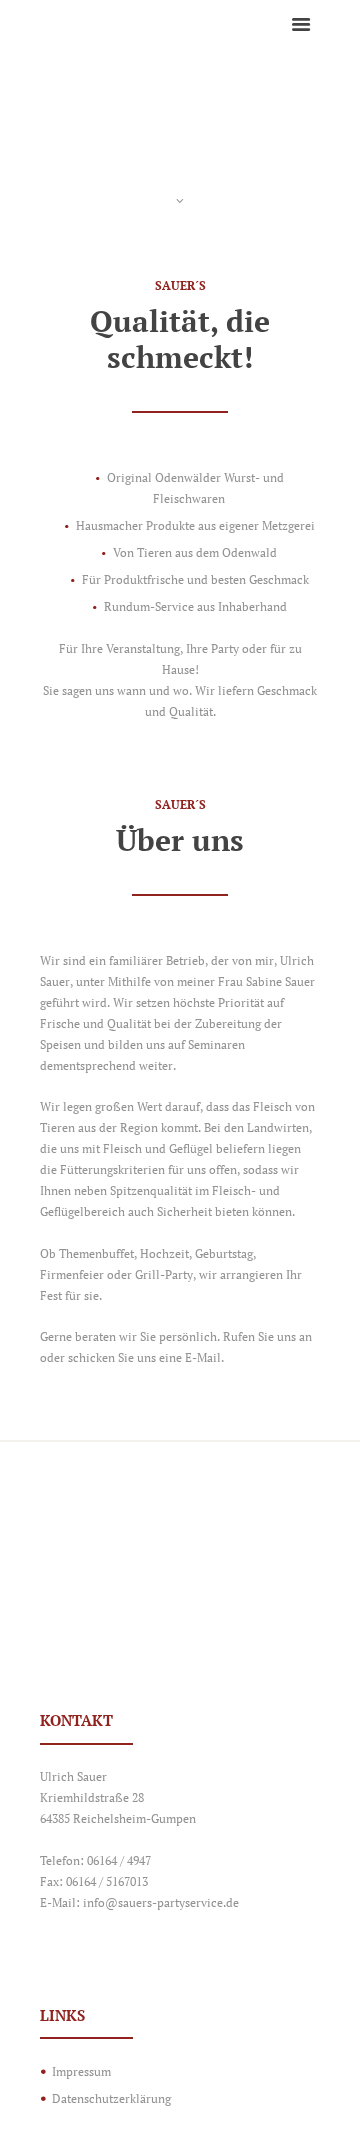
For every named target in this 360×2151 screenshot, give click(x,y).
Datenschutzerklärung (111, 2098)
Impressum (81, 2071)
